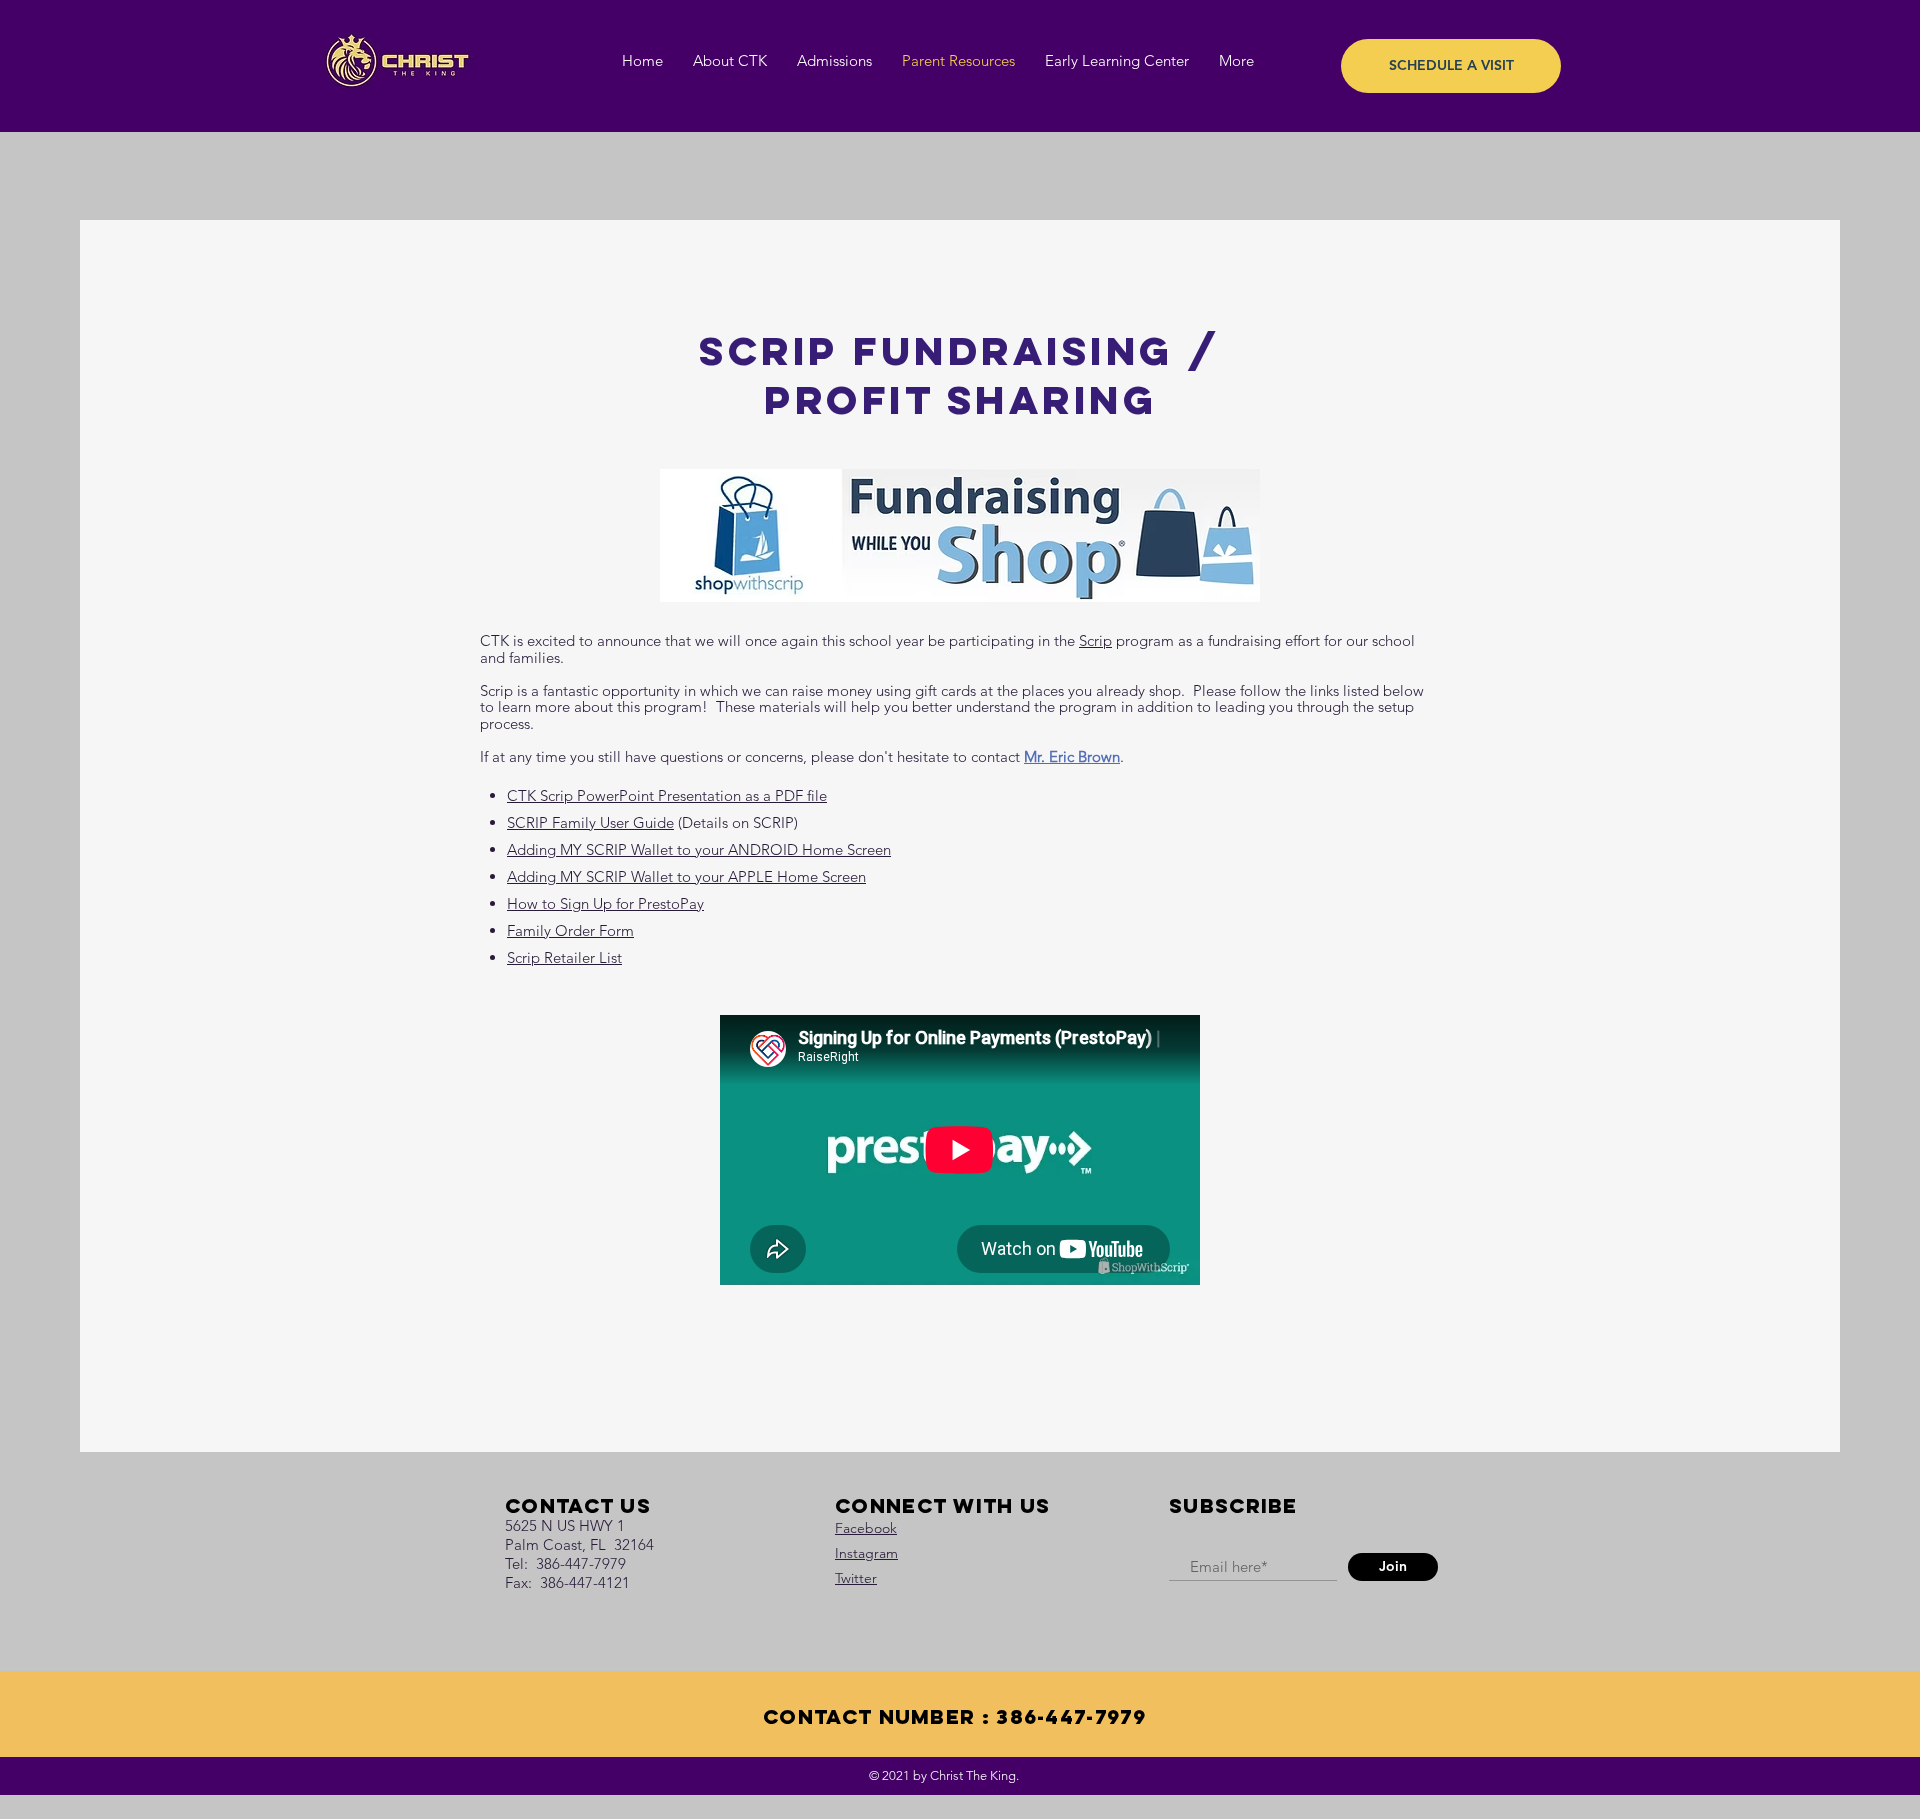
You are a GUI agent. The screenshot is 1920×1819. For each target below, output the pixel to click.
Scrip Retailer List (564, 957)
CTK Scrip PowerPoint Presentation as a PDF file (667, 795)
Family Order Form (570, 930)
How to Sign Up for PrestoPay (605, 903)
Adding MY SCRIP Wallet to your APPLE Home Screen (686, 876)
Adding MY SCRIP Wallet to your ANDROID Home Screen (699, 849)
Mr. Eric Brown (1072, 756)
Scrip (1095, 640)
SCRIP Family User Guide (590, 822)
